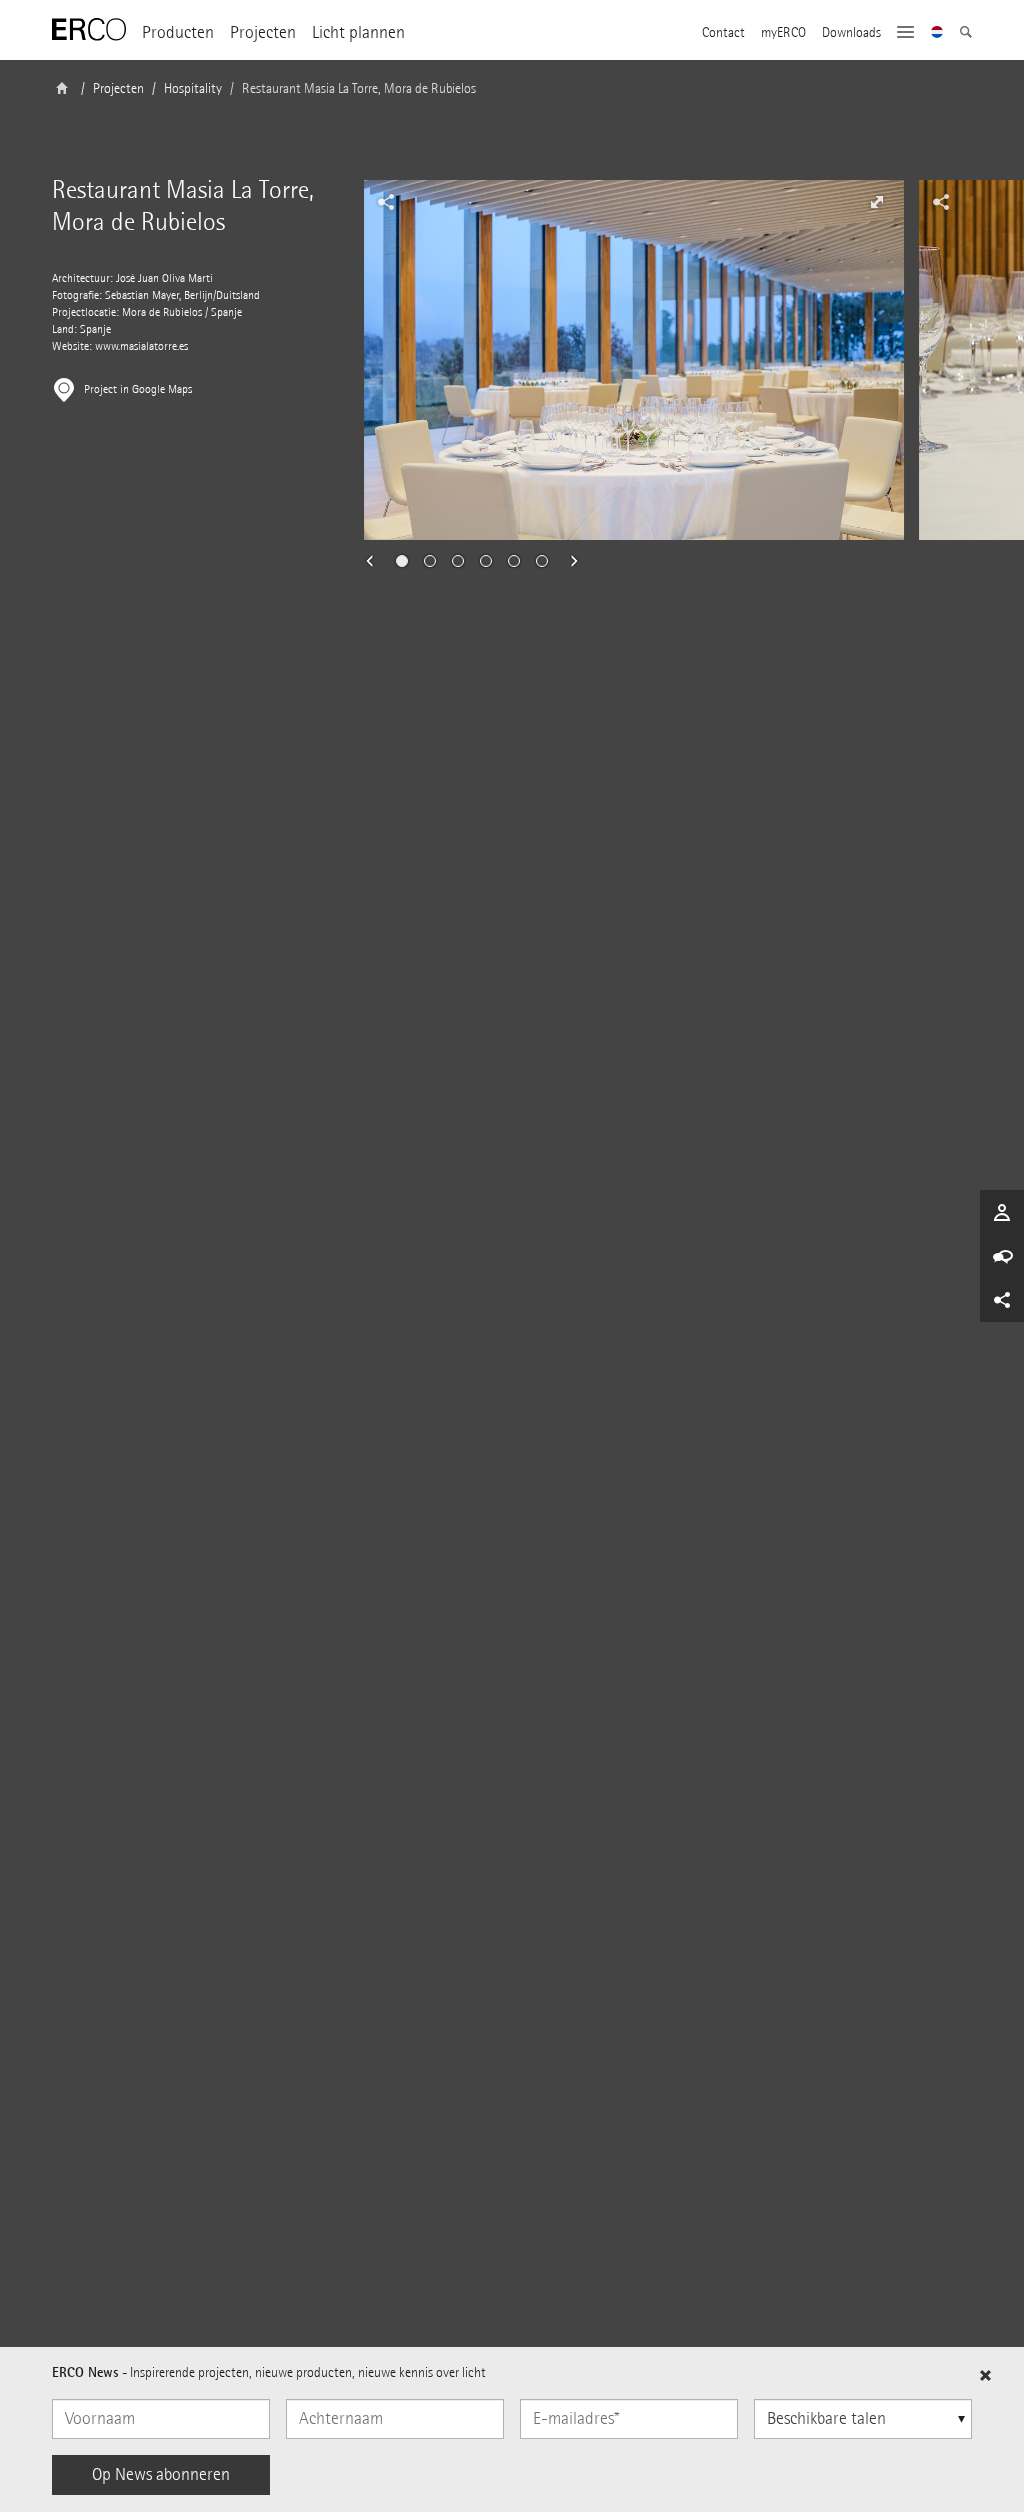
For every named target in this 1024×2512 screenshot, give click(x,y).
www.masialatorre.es (141, 346)
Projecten (263, 32)
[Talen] (937, 34)
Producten (178, 32)
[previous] (376, 561)
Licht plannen (358, 32)
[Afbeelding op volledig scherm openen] (877, 202)
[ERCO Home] (89, 30)
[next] (568, 561)
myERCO (783, 33)
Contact (723, 33)
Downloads (851, 33)
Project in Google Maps (138, 389)
